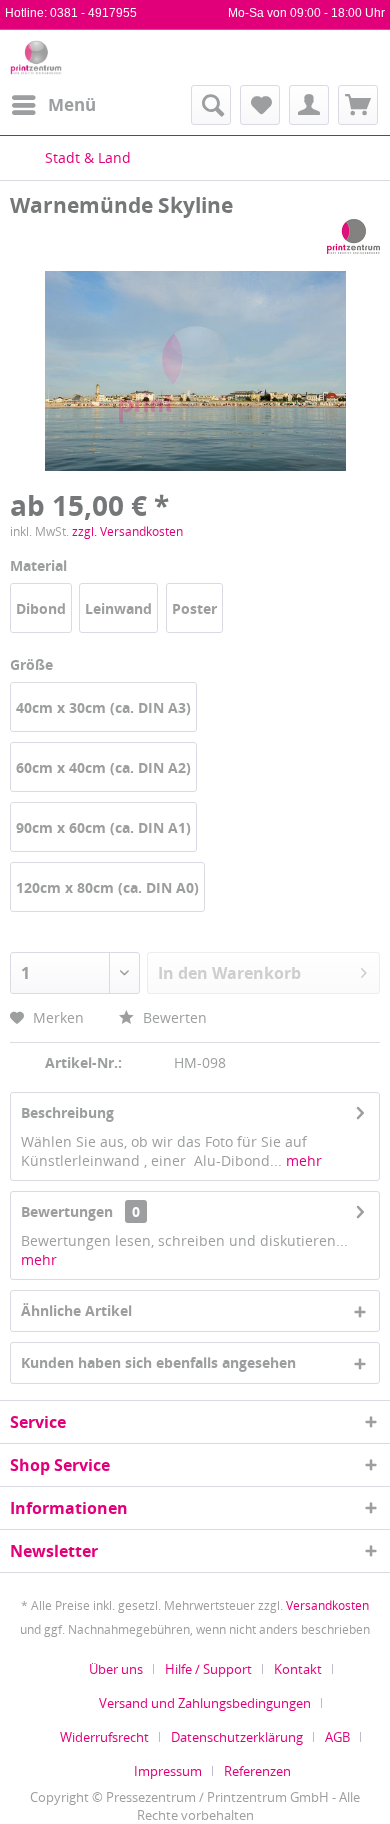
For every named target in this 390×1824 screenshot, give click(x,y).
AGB (337, 1737)
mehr (302, 1160)
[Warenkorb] (358, 105)
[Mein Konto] (309, 105)
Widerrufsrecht (104, 1737)
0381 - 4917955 (93, 13)
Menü (72, 104)
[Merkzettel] (260, 105)
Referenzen (257, 1771)
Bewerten (173, 1017)
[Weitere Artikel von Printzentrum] (353, 236)
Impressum (168, 1771)
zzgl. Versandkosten (127, 531)
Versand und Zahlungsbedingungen (205, 1703)
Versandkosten (327, 1605)
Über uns (116, 1669)
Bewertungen (67, 1211)
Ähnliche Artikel (76, 1310)
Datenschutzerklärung (237, 1737)
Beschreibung (67, 1112)
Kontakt (298, 1669)
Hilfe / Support (208, 1669)
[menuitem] (53, 105)
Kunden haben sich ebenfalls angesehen (158, 1362)
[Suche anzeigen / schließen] (211, 105)
